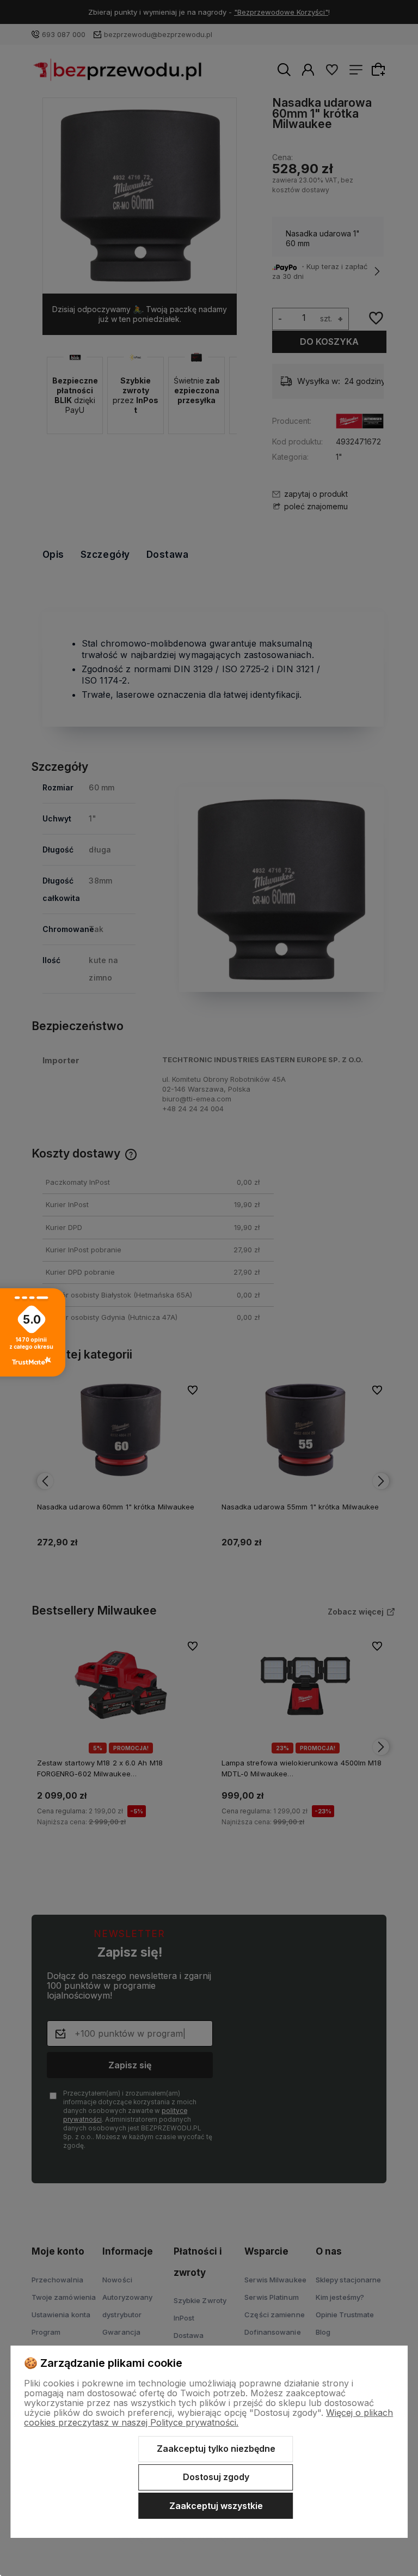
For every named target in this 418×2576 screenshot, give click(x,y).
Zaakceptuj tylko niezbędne (216, 2449)
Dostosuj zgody (216, 2477)
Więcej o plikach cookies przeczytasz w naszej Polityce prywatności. (208, 2417)
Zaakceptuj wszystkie (216, 2506)
